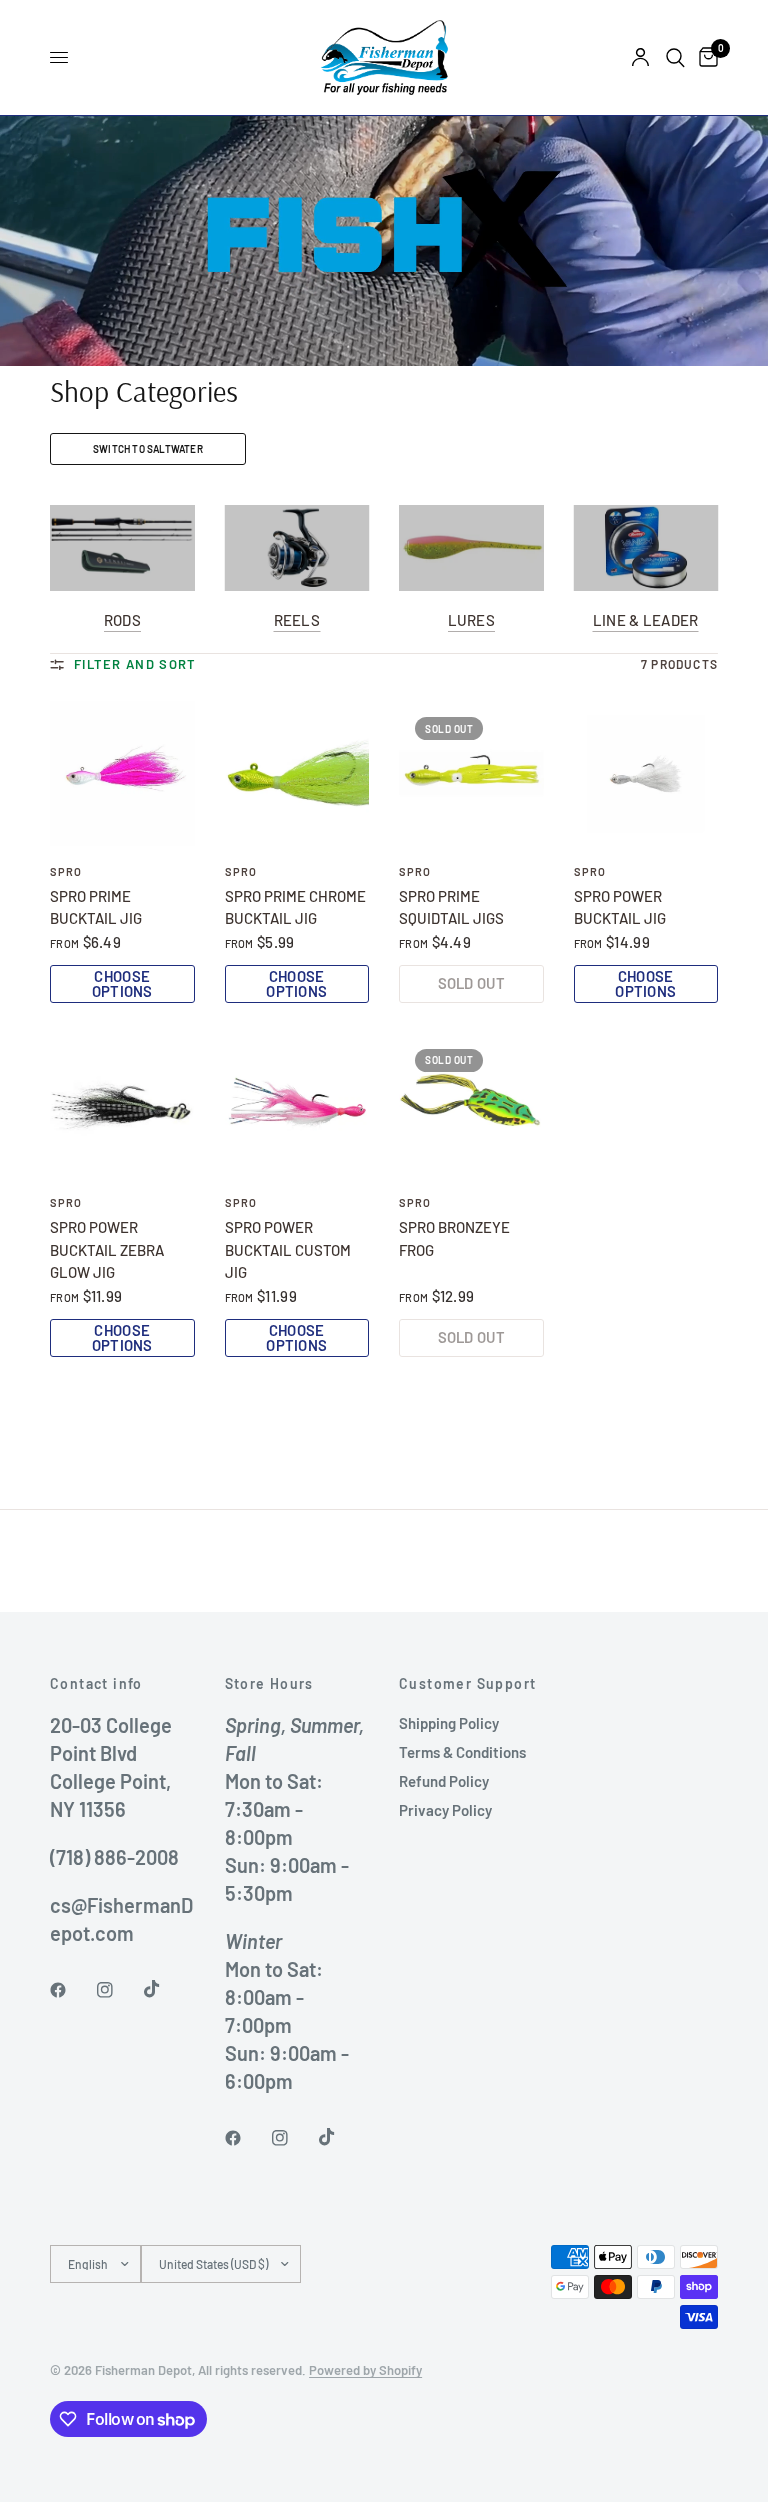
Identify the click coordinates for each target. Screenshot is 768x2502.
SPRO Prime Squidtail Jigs (451, 907)
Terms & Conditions (462, 1752)
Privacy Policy (445, 1810)
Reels (297, 620)
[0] (705, 57)
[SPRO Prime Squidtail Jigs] (471, 773)
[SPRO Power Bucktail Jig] (646, 773)
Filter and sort (135, 664)
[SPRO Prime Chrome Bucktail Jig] (297, 773)
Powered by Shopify (365, 2370)
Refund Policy (444, 1781)
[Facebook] (72, 1990)
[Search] (675, 57)
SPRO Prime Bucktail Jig (96, 907)
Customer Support (467, 1684)
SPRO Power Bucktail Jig (620, 907)
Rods (122, 620)
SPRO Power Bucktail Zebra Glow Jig (107, 1249)
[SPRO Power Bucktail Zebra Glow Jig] (122, 1105)
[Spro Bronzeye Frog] (471, 1105)
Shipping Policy (449, 1723)
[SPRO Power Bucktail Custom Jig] (297, 1105)
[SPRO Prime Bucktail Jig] (122, 773)
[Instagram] (119, 1990)
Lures (472, 620)
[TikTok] (166, 1989)
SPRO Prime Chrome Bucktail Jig (295, 907)
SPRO (66, 871)
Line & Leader (646, 620)
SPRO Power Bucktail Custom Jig (288, 1249)
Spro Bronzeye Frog (454, 1238)
